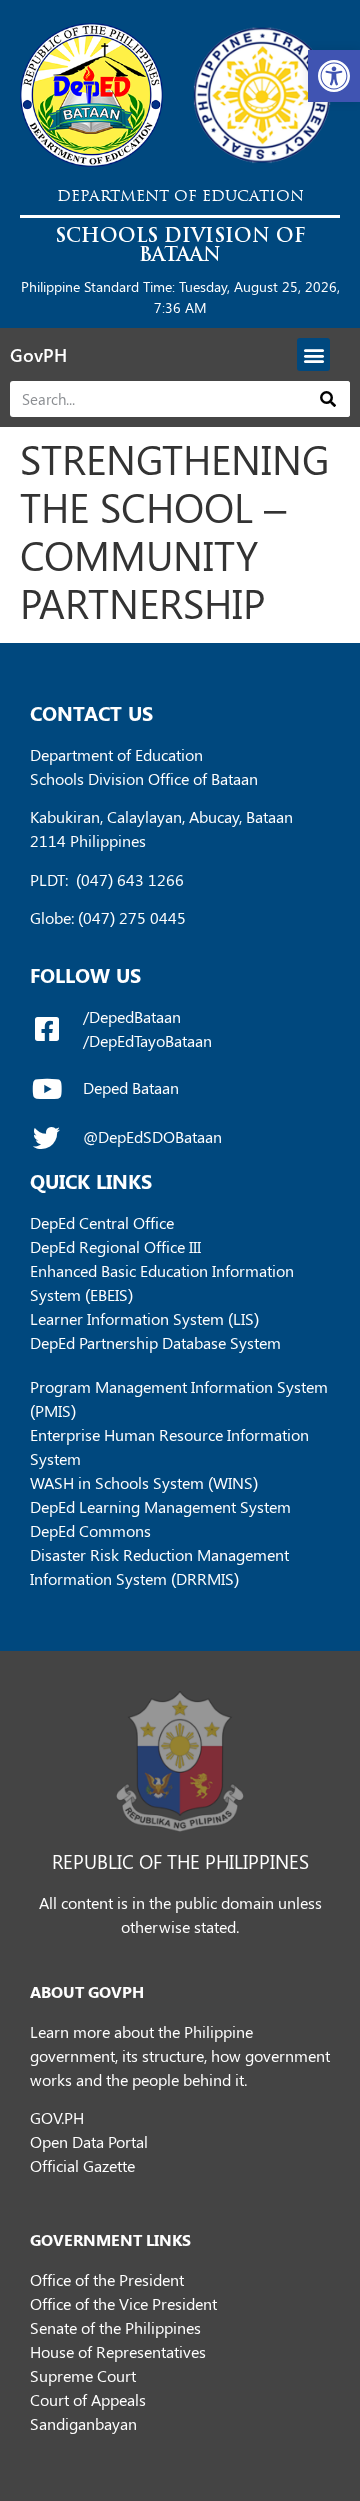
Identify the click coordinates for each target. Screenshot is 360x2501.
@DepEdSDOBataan (152, 1136)
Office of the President (107, 2279)
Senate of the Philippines (115, 2327)
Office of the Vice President (123, 2303)
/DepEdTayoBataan (147, 1040)
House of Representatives (118, 2351)
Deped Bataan (131, 1087)
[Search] (328, 399)
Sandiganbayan (83, 2423)
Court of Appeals (88, 2399)
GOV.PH (57, 2117)
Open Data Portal (89, 2141)
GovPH (38, 355)
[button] (334, 76)
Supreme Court (83, 2375)
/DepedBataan (132, 1016)
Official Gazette (82, 2165)
